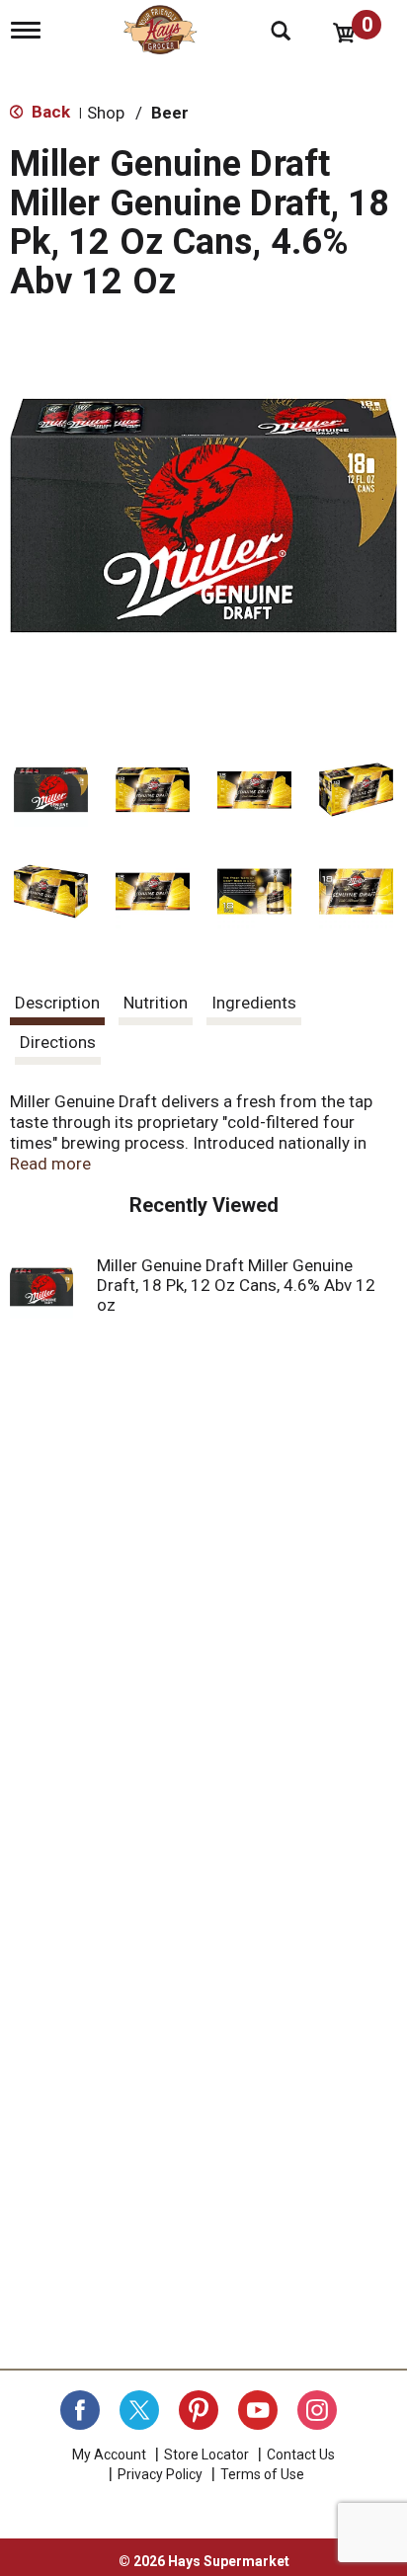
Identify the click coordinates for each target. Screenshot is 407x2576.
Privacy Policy (160, 2474)
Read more (50, 1164)
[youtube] (258, 2410)
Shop (106, 113)
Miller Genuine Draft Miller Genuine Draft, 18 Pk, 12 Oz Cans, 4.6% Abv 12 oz (236, 1285)
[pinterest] (199, 2410)
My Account (109, 2455)
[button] (51, 790)
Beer (170, 113)
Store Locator (206, 2455)
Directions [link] (58, 1042)
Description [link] (57, 1003)
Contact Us (301, 2455)
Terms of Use (262, 2474)
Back (49, 112)
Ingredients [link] (254, 1003)
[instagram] (317, 2410)
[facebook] (80, 2410)
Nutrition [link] (156, 1003)
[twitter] (139, 2410)
